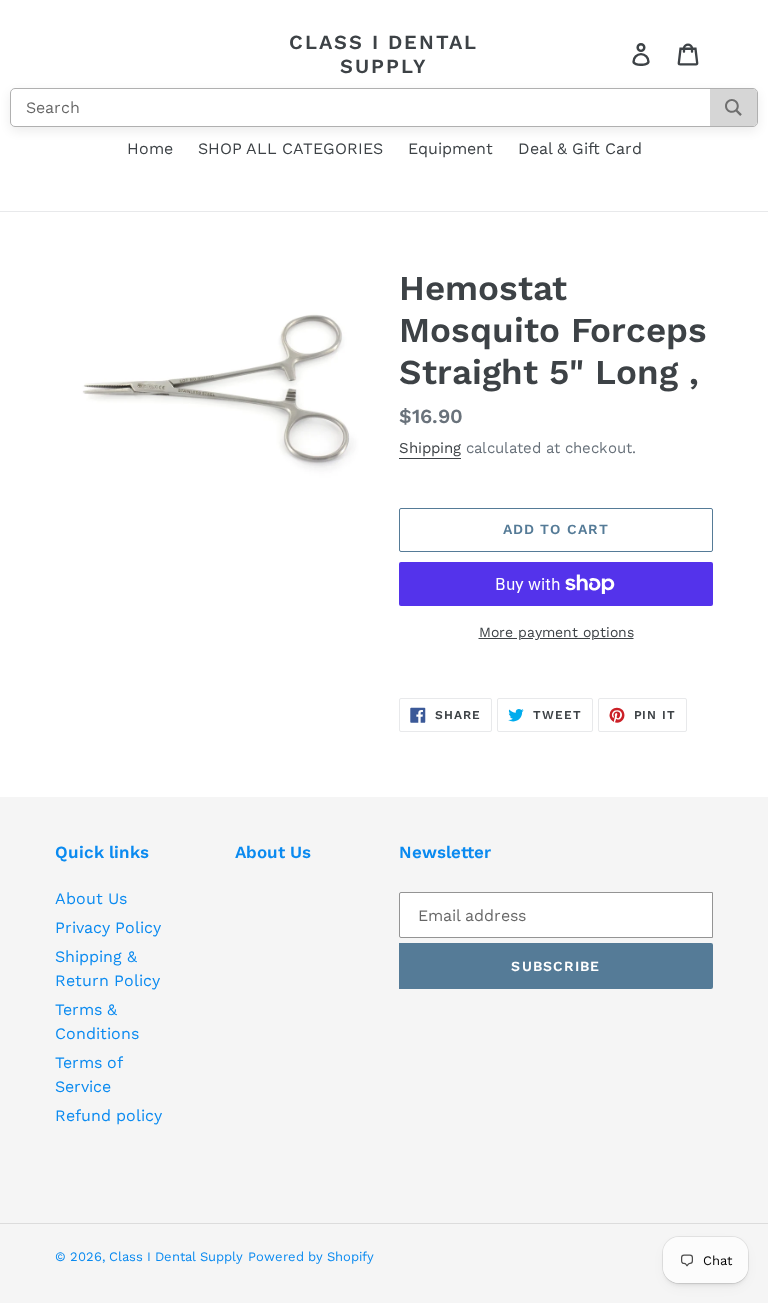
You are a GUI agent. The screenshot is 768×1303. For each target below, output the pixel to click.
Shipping (430, 448)
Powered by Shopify (311, 1256)
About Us (91, 898)
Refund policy (108, 1115)
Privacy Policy (108, 927)
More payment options (556, 632)
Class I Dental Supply (383, 54)
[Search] (733, 107)
